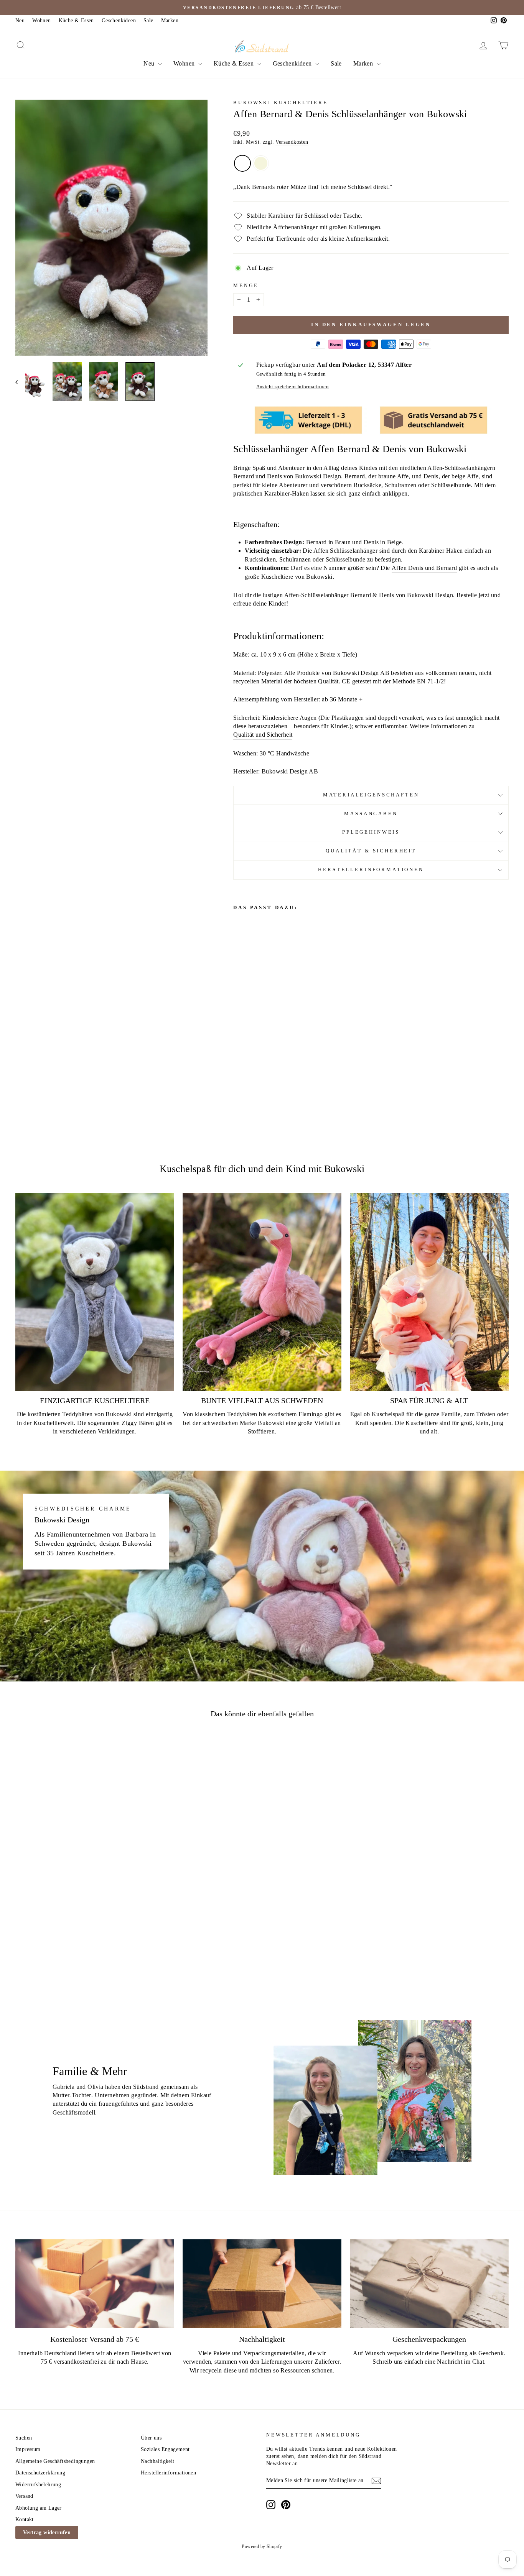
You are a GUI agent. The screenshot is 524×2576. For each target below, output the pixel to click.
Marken (170, 21)
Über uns (151, 2438)
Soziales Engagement (165, 2449)
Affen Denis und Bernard (424, 568)
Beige (261, 163)
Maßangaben (371, 814)
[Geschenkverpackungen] (429, 2284)
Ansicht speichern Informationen (292, 387)
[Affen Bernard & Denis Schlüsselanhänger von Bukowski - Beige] (249, 1083)
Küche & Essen (76, 21)
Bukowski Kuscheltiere (281, 103)
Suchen (24, 2438)
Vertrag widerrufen (47, 2532)
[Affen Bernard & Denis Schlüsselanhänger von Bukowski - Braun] (238, 1083)
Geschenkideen (119, 21)
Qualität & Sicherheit (371, 851)
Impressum (28, 2449)
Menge (246, 286)
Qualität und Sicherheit (263, 735)
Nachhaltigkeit (158, 2461)
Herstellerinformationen (371, 870)
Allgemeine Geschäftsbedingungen (55, 2461)
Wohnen (41, 21)
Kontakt (25, 2519)
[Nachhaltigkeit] (262, 2284)
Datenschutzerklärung (40, 2473)
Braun (242, 163)
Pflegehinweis (371, 832)
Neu (20, 21)
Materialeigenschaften (371, 795)
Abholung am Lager (39, 2508)
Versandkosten (292, 142)
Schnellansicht (74, 1904)
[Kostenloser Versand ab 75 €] (95, 2284)
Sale (148, 21)
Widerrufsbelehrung (38, 2485)
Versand (24, 2496)
